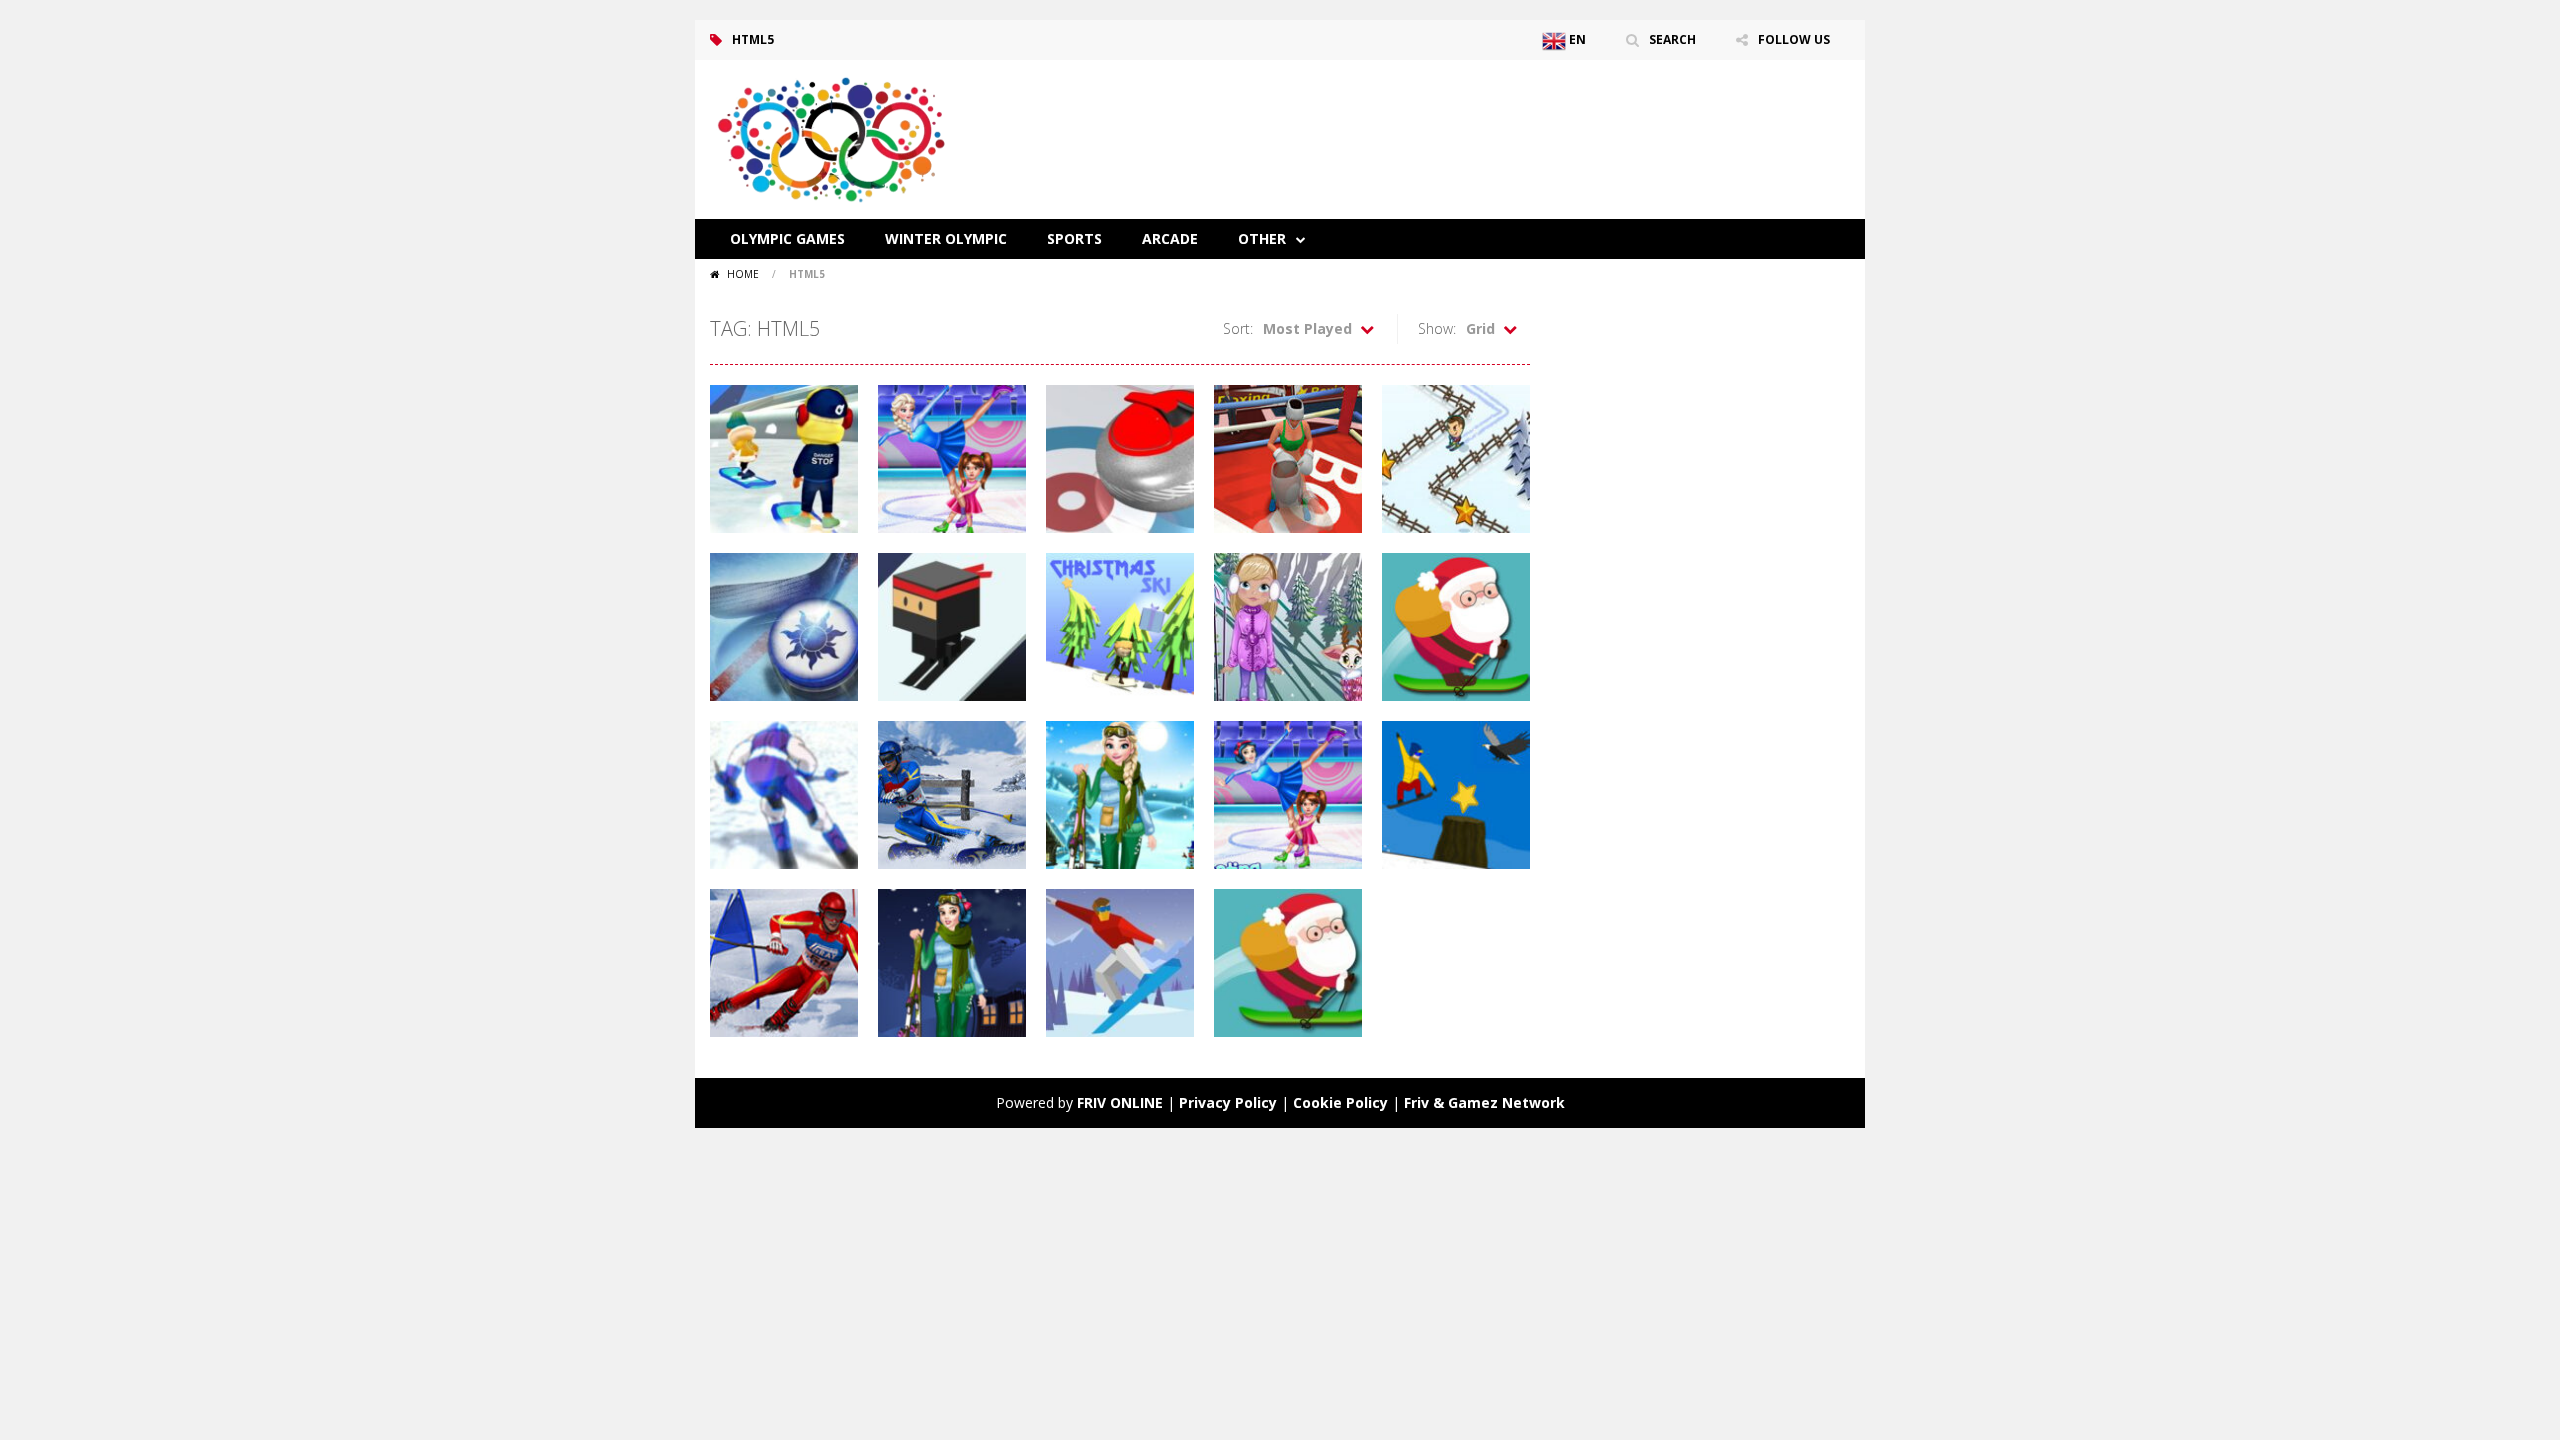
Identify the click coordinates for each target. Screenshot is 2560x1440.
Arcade (1170, 238)
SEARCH (1672, 39)
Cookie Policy (1340, 1102)
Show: (1437, 328)
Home (743, 274)
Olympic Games (787, 238)
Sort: (1238, 328)
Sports (1074, 238)
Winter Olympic (946, 238)
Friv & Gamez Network (1484, 1102)
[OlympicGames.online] (835, 137)
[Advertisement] (1486, 120)
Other (1262, 238)
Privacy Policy (1228, 1102)
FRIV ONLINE (1120, 1102)
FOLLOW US (1794, 39)
